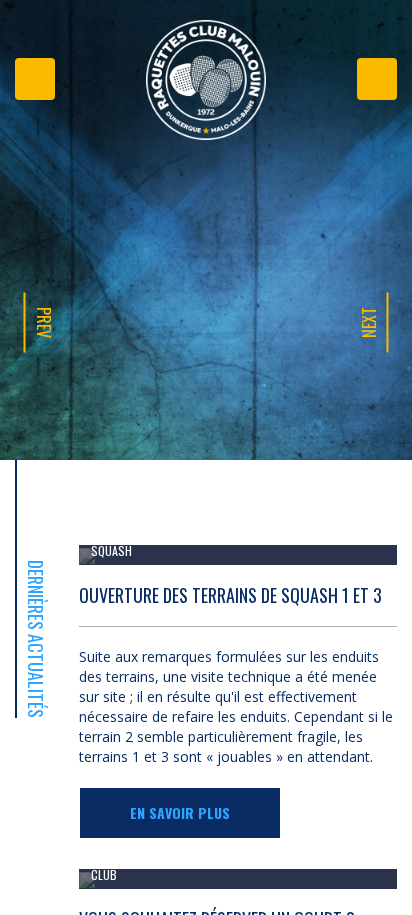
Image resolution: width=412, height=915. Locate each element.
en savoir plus (180, 812)
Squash (111, 550)
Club (104, 874)
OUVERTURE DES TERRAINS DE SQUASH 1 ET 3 (230, 595)
